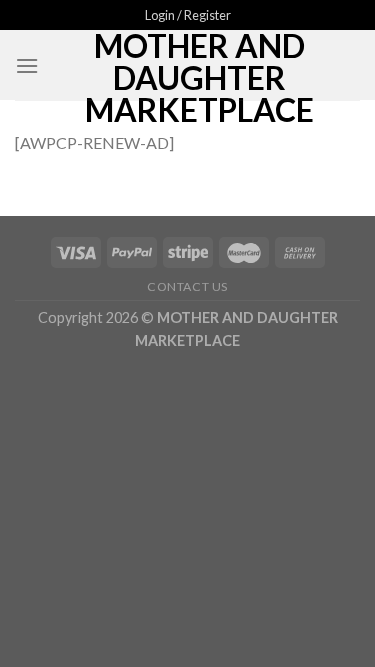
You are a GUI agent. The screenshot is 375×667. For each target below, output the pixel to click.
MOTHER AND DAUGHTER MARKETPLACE (199, 78)
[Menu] (27, 65)
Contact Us (187, 286)
